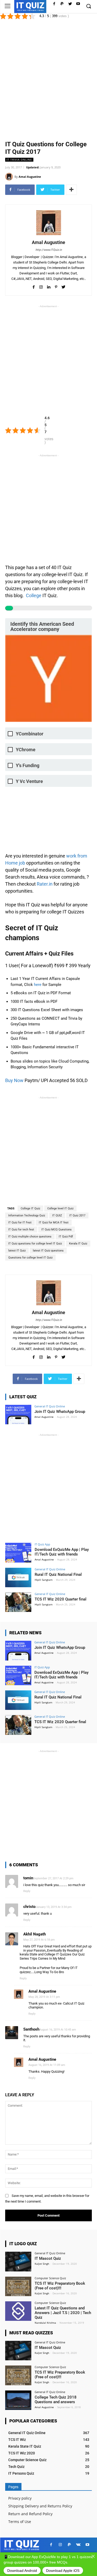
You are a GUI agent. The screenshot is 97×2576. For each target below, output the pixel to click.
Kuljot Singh (42, 2264)
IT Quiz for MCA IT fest (54, 1223)
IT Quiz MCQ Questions (57, 1230)
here (38, 985)
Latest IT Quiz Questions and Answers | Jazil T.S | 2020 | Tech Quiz (63, 2313)
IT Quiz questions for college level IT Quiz (35, 1244)
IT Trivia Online (19, 160)
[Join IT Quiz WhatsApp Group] (18, 1415)
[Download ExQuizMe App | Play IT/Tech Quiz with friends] (18, 1553)
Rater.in (45, 884)
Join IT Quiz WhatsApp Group (60, 1412)
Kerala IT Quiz (78, 1244)
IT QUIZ (57, 1215)
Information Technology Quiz (27, 1215)
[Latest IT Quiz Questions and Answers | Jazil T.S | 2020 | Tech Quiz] (18, 2311)
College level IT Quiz (60, 1208)
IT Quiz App (42, 1544)
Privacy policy (20, 2498)
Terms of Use (20, 2522)
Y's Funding (28, 765)
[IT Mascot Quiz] (18, 2261)
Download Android (22, 2571)
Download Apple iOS (63, 2571)
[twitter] (64, 286)
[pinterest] (56, 286)
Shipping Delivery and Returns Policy (40, 2506)
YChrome (26, 750)
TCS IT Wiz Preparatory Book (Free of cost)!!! (60, 2286)
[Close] (93, 2556)
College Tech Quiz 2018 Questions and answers (56, 2400)
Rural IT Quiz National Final (58, 1574)
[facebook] (33, 286)
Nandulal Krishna (45, 2323)
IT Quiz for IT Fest (20, 1223)
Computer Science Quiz (50, 2278)
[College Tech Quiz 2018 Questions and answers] (18, 2400)
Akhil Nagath (35, 1934)
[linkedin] (48, 286)
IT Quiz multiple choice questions (30, 1237)
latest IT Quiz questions (48, 1251)
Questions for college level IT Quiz (30, 1258)
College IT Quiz (30, 1208)
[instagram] (41, 286)
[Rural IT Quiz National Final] (18, 1577)
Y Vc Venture (29, 781)
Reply (27, 1891)
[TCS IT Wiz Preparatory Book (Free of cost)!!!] (18, 2286)
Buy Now (14, 1080)
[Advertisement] (48, 79)
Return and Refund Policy (30, 2514)
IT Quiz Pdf (66, 1237)
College (34, 595)
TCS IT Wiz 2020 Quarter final (61, 1599)
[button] (88, 6)
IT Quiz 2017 (77, 1215)
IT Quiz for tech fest (21, 1230)
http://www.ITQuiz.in (49, 250)
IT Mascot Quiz (48, 2258)
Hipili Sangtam (44, 1580)
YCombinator (30, 734)
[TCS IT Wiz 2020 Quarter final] (18, 1602)
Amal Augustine (30, 177)
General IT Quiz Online (50, 1406)
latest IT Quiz (17, 1251)
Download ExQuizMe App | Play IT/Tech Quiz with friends (62, 1552)
